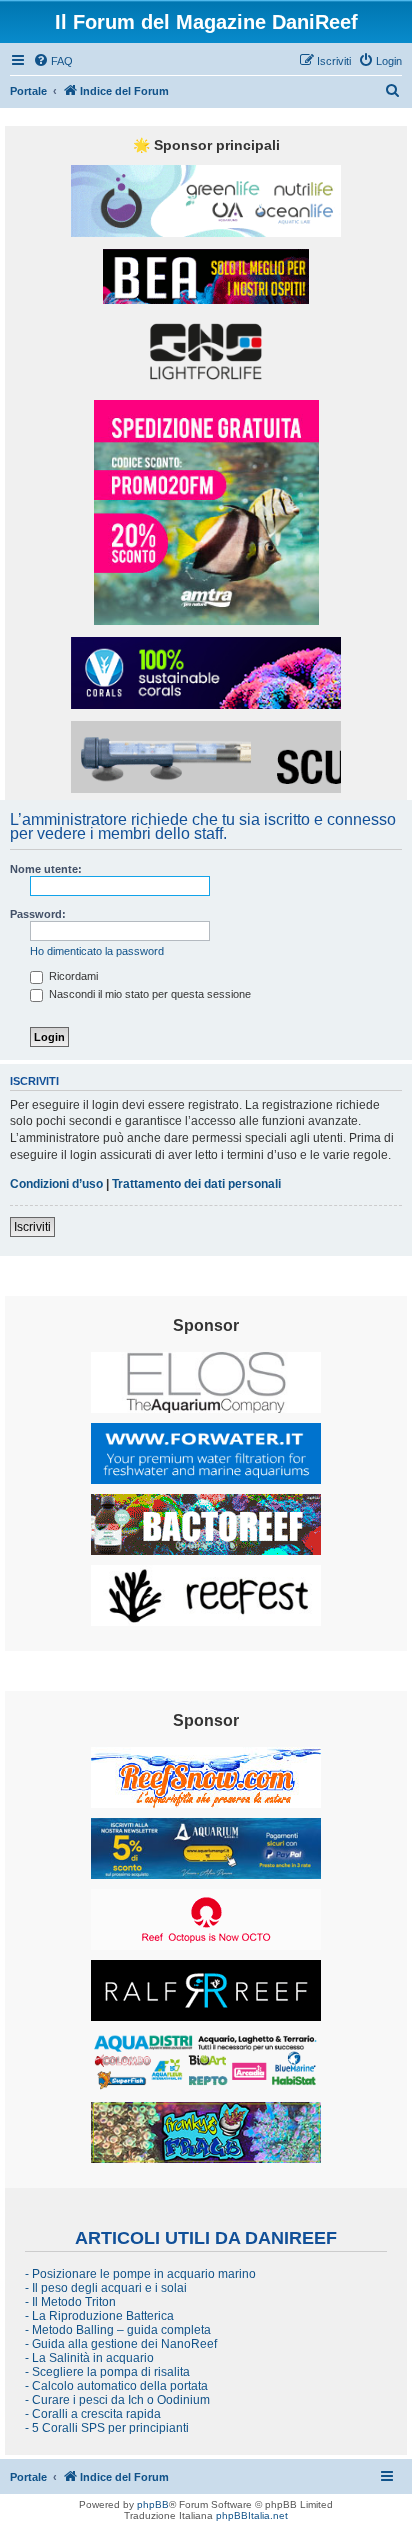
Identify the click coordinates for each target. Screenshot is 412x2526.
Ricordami (72, 976)
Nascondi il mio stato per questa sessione (148, 994)
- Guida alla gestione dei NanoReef (121, 2344)
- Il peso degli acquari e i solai (106, 2288)
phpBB (153, 2504)
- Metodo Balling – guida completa (118, 2330)
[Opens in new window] (206, 201)
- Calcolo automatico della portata (116, 2386)
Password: (38, 914)
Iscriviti (32, 1227)
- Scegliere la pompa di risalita (107, 2372)
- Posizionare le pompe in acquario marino (140, 2274)
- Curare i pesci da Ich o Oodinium (117, 2400)
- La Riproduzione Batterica (99, 2316)
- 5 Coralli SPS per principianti (107, 2428)
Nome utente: (46, 869)
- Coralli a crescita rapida (93, 2414)
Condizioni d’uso (56, 1184)
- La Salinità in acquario (89, 2358)
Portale (28, 91)
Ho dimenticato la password (97, 951)
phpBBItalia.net (252, 2515)
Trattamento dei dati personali (196, 1184)
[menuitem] (53, 61)
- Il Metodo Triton (70, 2302)
